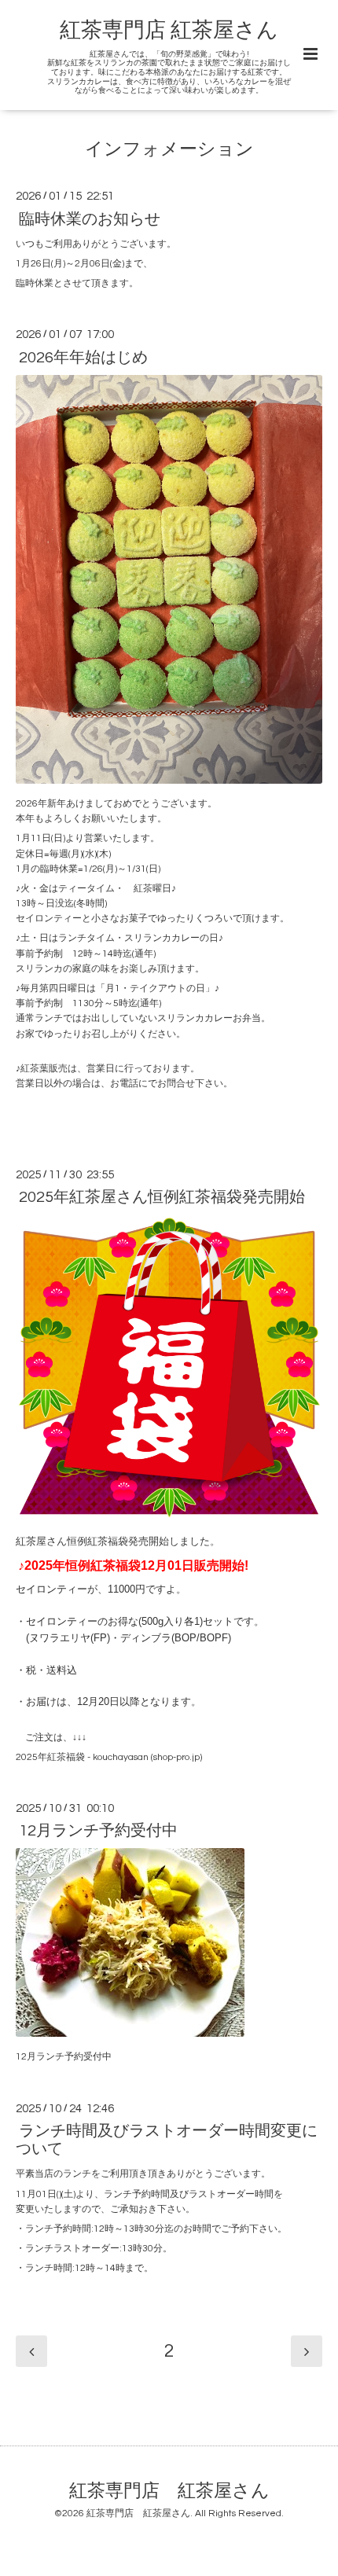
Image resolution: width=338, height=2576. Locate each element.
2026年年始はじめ (83, 357)
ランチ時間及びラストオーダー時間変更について (167, 2140)
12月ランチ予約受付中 (98, 1831)
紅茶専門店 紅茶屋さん (169, 31)
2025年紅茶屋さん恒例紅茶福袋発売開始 (162, 1197)
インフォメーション (169, 150)
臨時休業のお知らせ (90, 219)
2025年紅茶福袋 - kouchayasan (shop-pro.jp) (109, 1757)
